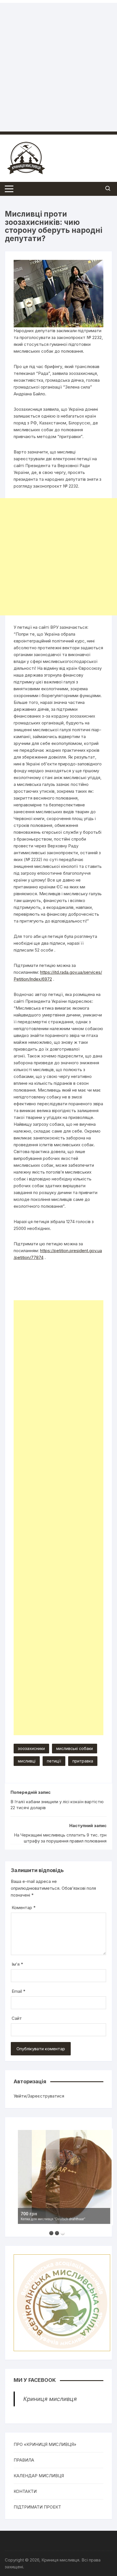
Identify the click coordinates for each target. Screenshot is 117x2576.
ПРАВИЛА (24, 2460)
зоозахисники (31, 1748)
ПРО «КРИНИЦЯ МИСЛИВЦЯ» (45, 2444)
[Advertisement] (58, 61)
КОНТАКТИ (25, 2491)
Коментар (24, 1908)
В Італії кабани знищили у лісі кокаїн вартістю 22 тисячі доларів (57, 1805)
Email (18, 1991)
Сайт (17, 2018)
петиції (54, 1761)
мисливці (27, 1761)
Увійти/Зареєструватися (39, 2096)
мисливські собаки (75, 1748)
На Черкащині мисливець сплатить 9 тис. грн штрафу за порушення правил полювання (60, 1838)
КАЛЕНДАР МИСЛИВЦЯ (39, 2476)
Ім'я (17, 1964)
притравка (83, 1761)
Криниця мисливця (50, 2399)
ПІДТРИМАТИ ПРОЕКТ (37, 2507)
